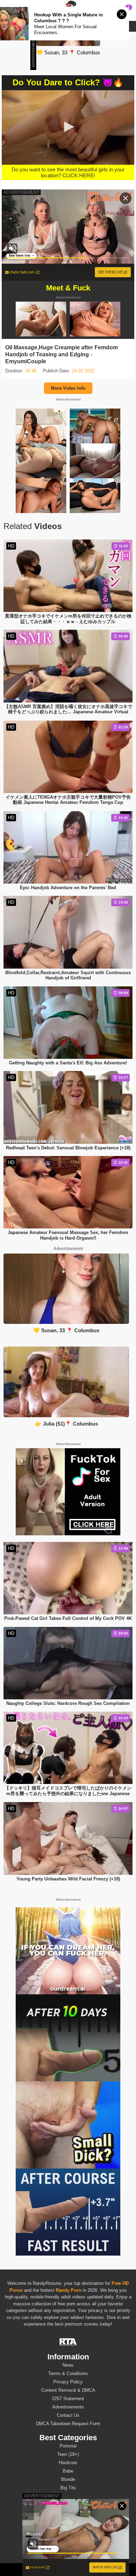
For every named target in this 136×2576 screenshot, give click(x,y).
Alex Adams (68, 2510)
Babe (68, 2471)
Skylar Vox (68, 2543)
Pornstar (68, 2446)
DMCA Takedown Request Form (68, 2424)
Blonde (68, 2479)
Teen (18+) (68, 2454)
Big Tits (68, 2488)
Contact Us (68, 2415)
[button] (68, 127)
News (68, 2365)
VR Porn (42, 2569)
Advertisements (68, 2407)
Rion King (68, 2527)
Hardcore (68, 2463)
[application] (68, 127)
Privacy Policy (68, 2382)
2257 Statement (68, 2399)
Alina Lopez (68, 2518)
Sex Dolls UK (90, 2569)
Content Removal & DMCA (68, 2390)
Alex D (68, 2552)
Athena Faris (68, 2535)
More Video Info (68, 388)
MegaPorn (64, 2569)
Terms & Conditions (68, 2373)
